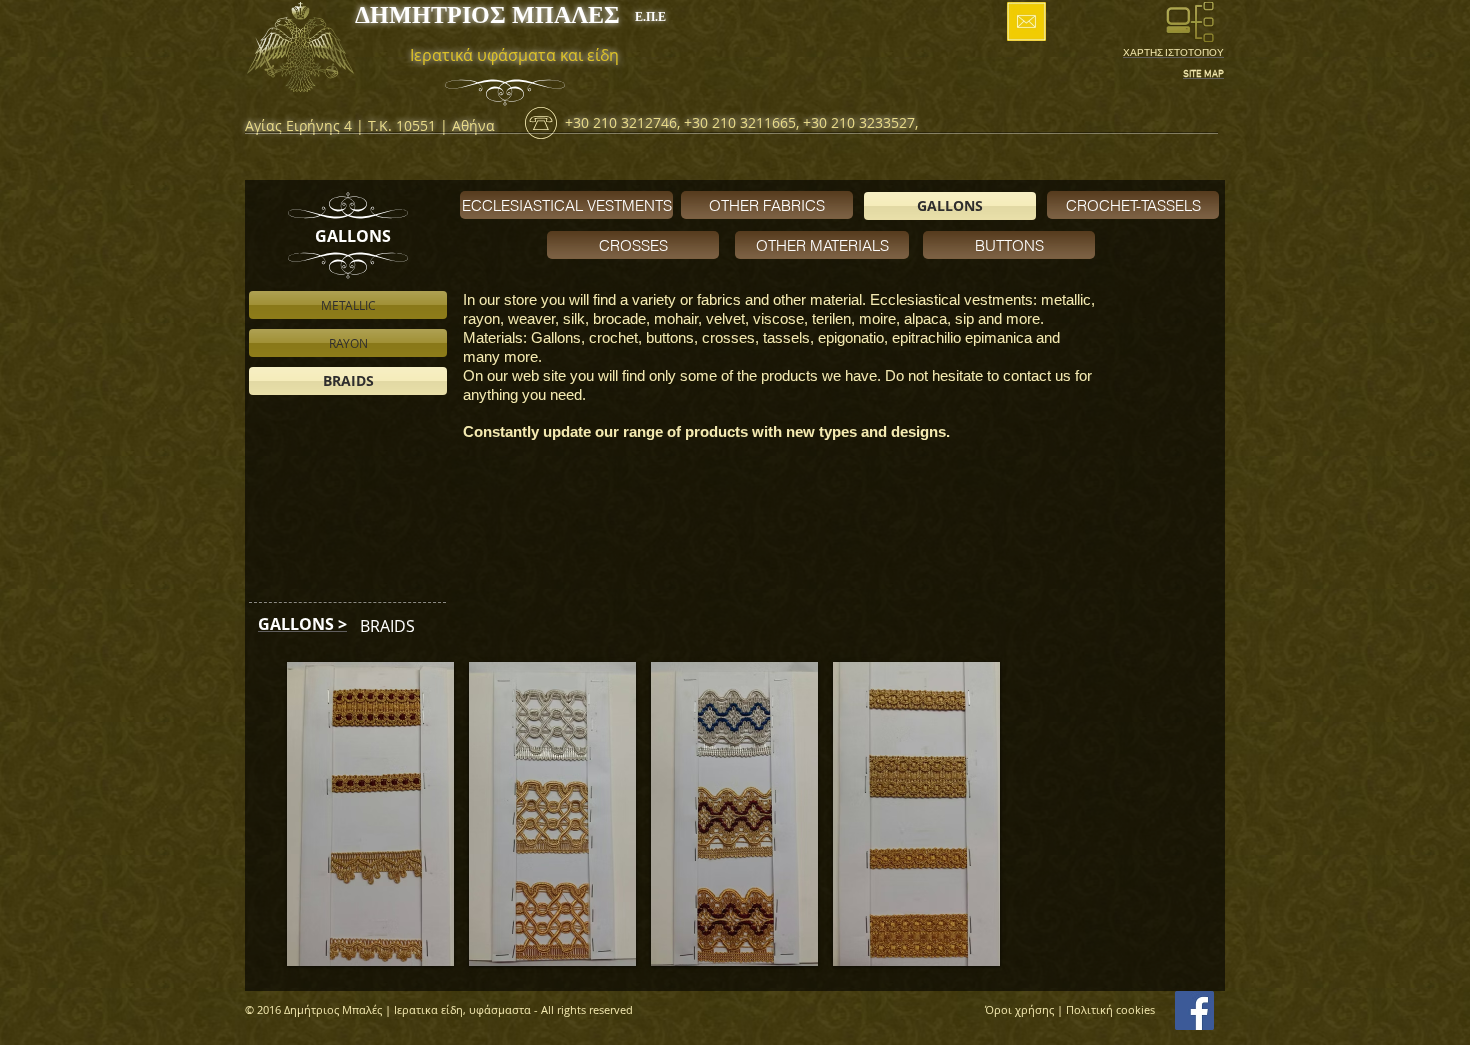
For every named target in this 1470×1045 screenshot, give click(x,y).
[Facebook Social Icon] (1194, 1010)
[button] (370, 814)
